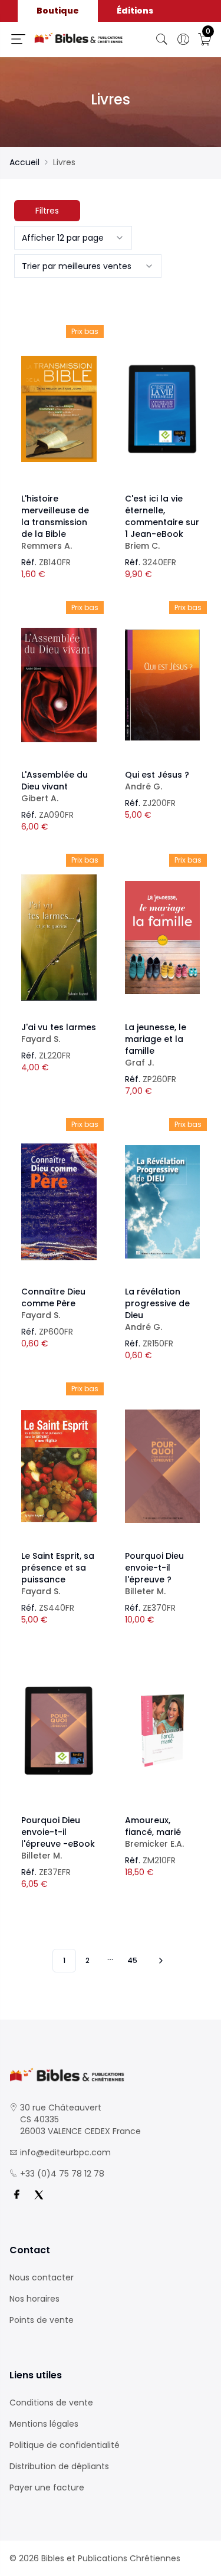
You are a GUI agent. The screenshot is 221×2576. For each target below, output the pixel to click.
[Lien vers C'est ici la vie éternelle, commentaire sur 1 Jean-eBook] (163, 409)
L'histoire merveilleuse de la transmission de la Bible (55, 522)
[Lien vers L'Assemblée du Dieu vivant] (59, 685)
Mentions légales (44, 2424)
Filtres (47, 211)
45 (132, 1960)
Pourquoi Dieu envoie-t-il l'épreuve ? (154, 1574)
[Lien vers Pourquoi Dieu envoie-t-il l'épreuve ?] (163, 1466)
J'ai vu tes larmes (59, 1033)
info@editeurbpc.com (65, 2152)
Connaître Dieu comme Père (53, 1303)
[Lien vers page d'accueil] (79, 38)
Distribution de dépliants (59, 2466)
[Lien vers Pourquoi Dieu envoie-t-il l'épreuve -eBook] (59, 1731)
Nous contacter (42, 2277)
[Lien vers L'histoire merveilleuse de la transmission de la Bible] (59, 409)
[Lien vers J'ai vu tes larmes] (59, 938)
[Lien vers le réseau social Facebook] (17, 2195)
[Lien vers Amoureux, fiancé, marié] (163, 1731)
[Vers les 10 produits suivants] (159, 1961)
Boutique (58, 11)
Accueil (24, 162)
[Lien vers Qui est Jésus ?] (163, 685)
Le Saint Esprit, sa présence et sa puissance (58, 1574)
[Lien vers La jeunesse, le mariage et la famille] (163, 938)
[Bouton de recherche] (162, 40)
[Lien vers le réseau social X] (39, 2195)
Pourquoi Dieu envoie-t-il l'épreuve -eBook (58, 1838)
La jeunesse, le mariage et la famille (156, 1045)
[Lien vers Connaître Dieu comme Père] (59, 1202)
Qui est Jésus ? (157, 781)
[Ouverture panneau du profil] (183, 40)
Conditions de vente (51, 2403)
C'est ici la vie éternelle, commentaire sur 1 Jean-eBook (162, 522)
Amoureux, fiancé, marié (154, 1832)
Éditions (135, 11)
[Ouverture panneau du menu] (18, 39)
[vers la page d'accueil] (111, 2075)
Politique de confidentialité (65, 2445)
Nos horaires (34, 2299)
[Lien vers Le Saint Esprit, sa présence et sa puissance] (59, 1466)
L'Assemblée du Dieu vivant (55, 786)
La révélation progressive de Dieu (157, 1309)
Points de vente (42, 2320)
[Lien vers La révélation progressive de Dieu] (163, 1202)
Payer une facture (47, 2487)
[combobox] (73, 238)
